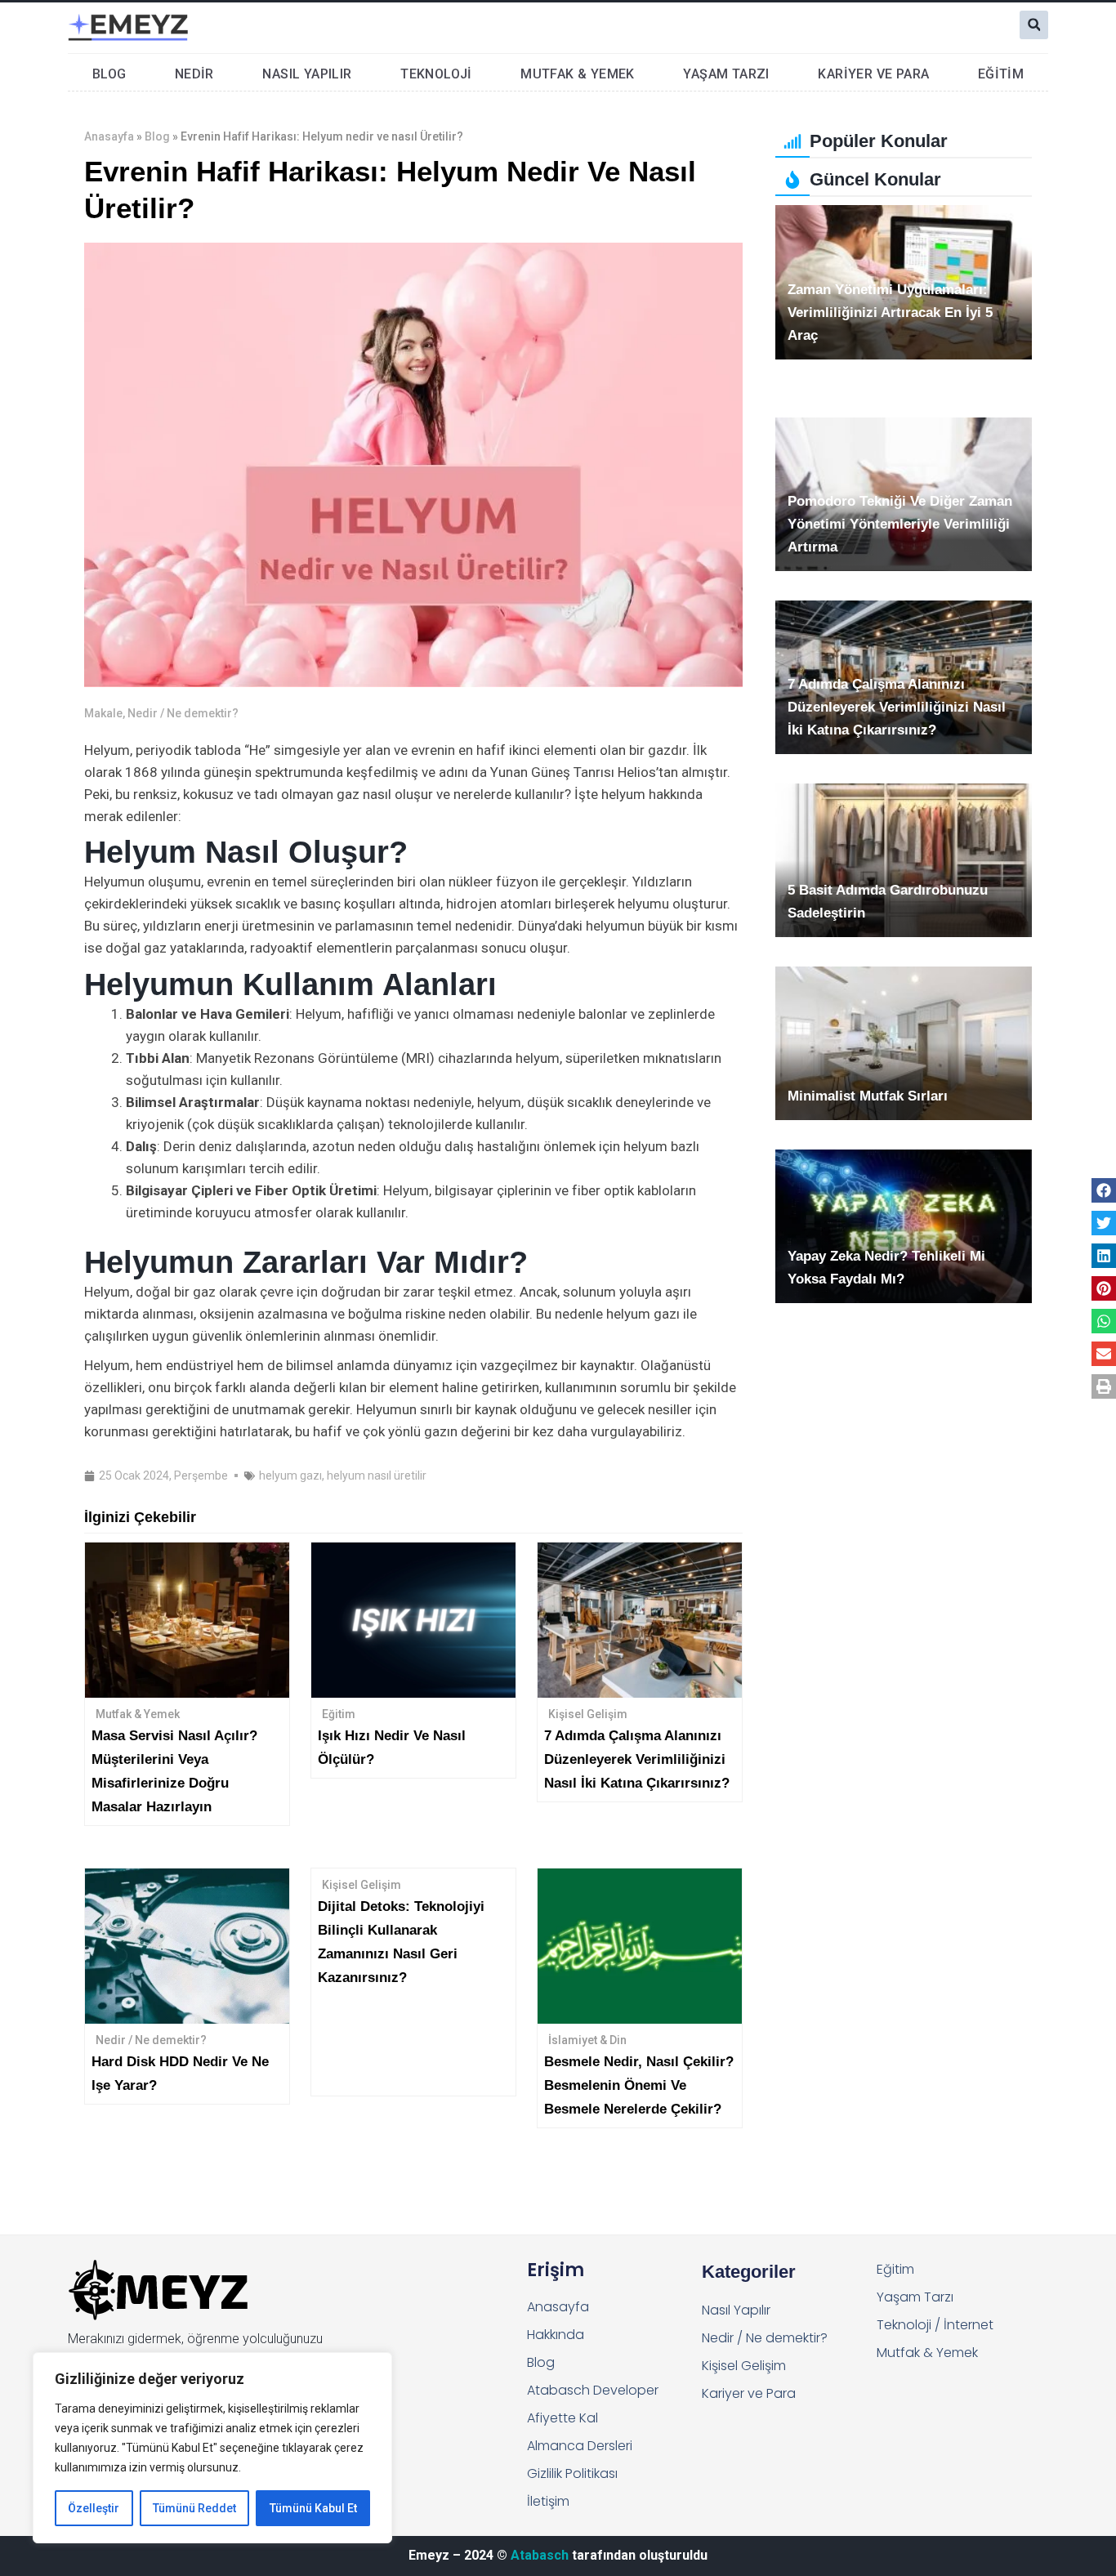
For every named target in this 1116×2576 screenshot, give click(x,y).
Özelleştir (94, 2508)
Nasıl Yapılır (307, 74)
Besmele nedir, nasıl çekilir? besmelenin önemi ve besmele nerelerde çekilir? (639, 2085)
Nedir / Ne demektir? (183, 713)
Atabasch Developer (593, 2390)
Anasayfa (109, 136)
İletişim (548, 2501)
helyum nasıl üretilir (377, 1476)
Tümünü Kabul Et (313, 2508)
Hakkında (556, 2335)
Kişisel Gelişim (588, 1714)
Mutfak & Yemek (578, 74)
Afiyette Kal (562, 2418)
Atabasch (540, 2555)
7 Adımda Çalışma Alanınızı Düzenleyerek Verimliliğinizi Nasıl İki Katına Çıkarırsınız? (637, 1759)
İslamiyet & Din (587, 2040)
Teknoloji (436, 74)
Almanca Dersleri (580, 2446)
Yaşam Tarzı (726, 74)
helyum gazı (290, 1476)
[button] (1034, 25)
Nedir (194, 74)
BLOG (109, 74)
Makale (103, 713)
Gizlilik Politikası (572, 2473)
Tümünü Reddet (194, 2508)
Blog (157, 136)
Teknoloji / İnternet (935, 2325)
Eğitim (1001, 74)
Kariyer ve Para (873, 74)
